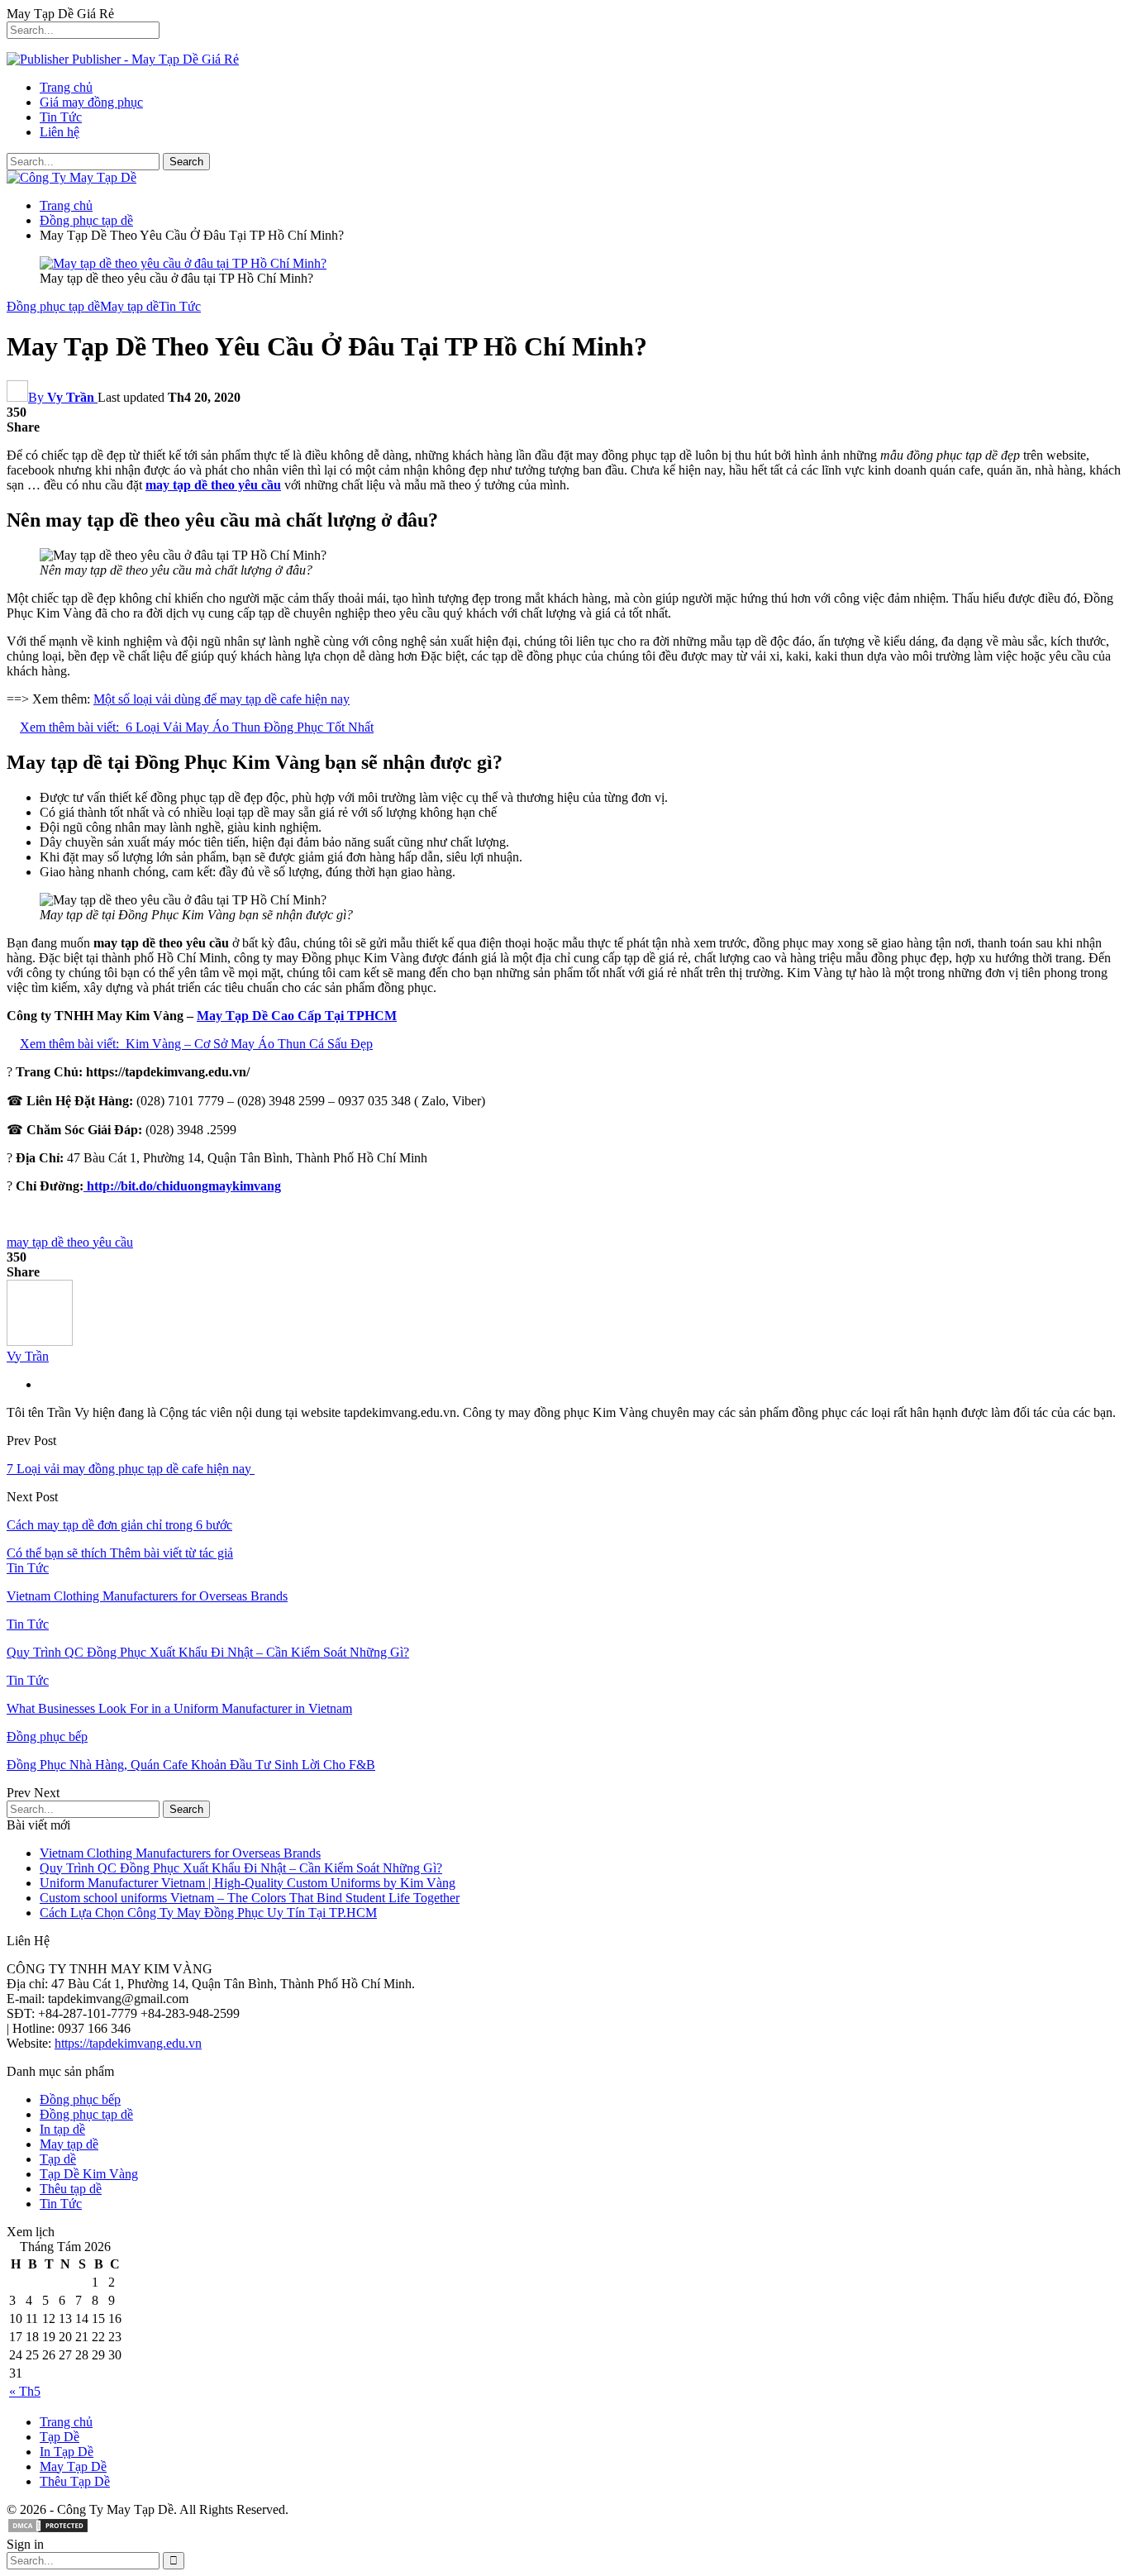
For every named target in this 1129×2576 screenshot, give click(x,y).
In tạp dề (62, 2129)
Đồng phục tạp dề (53, 306)
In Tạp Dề (67, 2452)
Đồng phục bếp (47, 1736)
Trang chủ (66, 87)
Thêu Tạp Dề (75, 2481)
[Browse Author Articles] (40, 1341)
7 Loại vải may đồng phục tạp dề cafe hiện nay (131, 1469)
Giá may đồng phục (91, 102)
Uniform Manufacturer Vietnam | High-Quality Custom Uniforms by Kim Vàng (248, 1883)
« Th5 (25, 2391)
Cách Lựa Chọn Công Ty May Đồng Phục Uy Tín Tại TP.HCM (208, 1913)
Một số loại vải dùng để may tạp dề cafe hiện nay (222, 699)
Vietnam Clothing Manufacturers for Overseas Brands (180, 1853)
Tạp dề (58, 2159)
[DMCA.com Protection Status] (48, 2529)
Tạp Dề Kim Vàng (89, 2174)
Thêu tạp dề (71, 2189)
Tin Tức (61, 117)
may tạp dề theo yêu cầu (70, 1242)
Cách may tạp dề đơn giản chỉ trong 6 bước (119, 1525)
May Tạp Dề (73, 2466)
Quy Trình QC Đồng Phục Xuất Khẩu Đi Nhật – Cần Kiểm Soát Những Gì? (241, 1868)
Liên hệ (60, 132)
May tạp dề (129, 306)
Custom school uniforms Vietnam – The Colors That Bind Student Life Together (250, 1898)
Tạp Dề (60, 2437)
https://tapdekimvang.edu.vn (128, 2043)
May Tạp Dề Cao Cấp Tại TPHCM (297, 1016)
